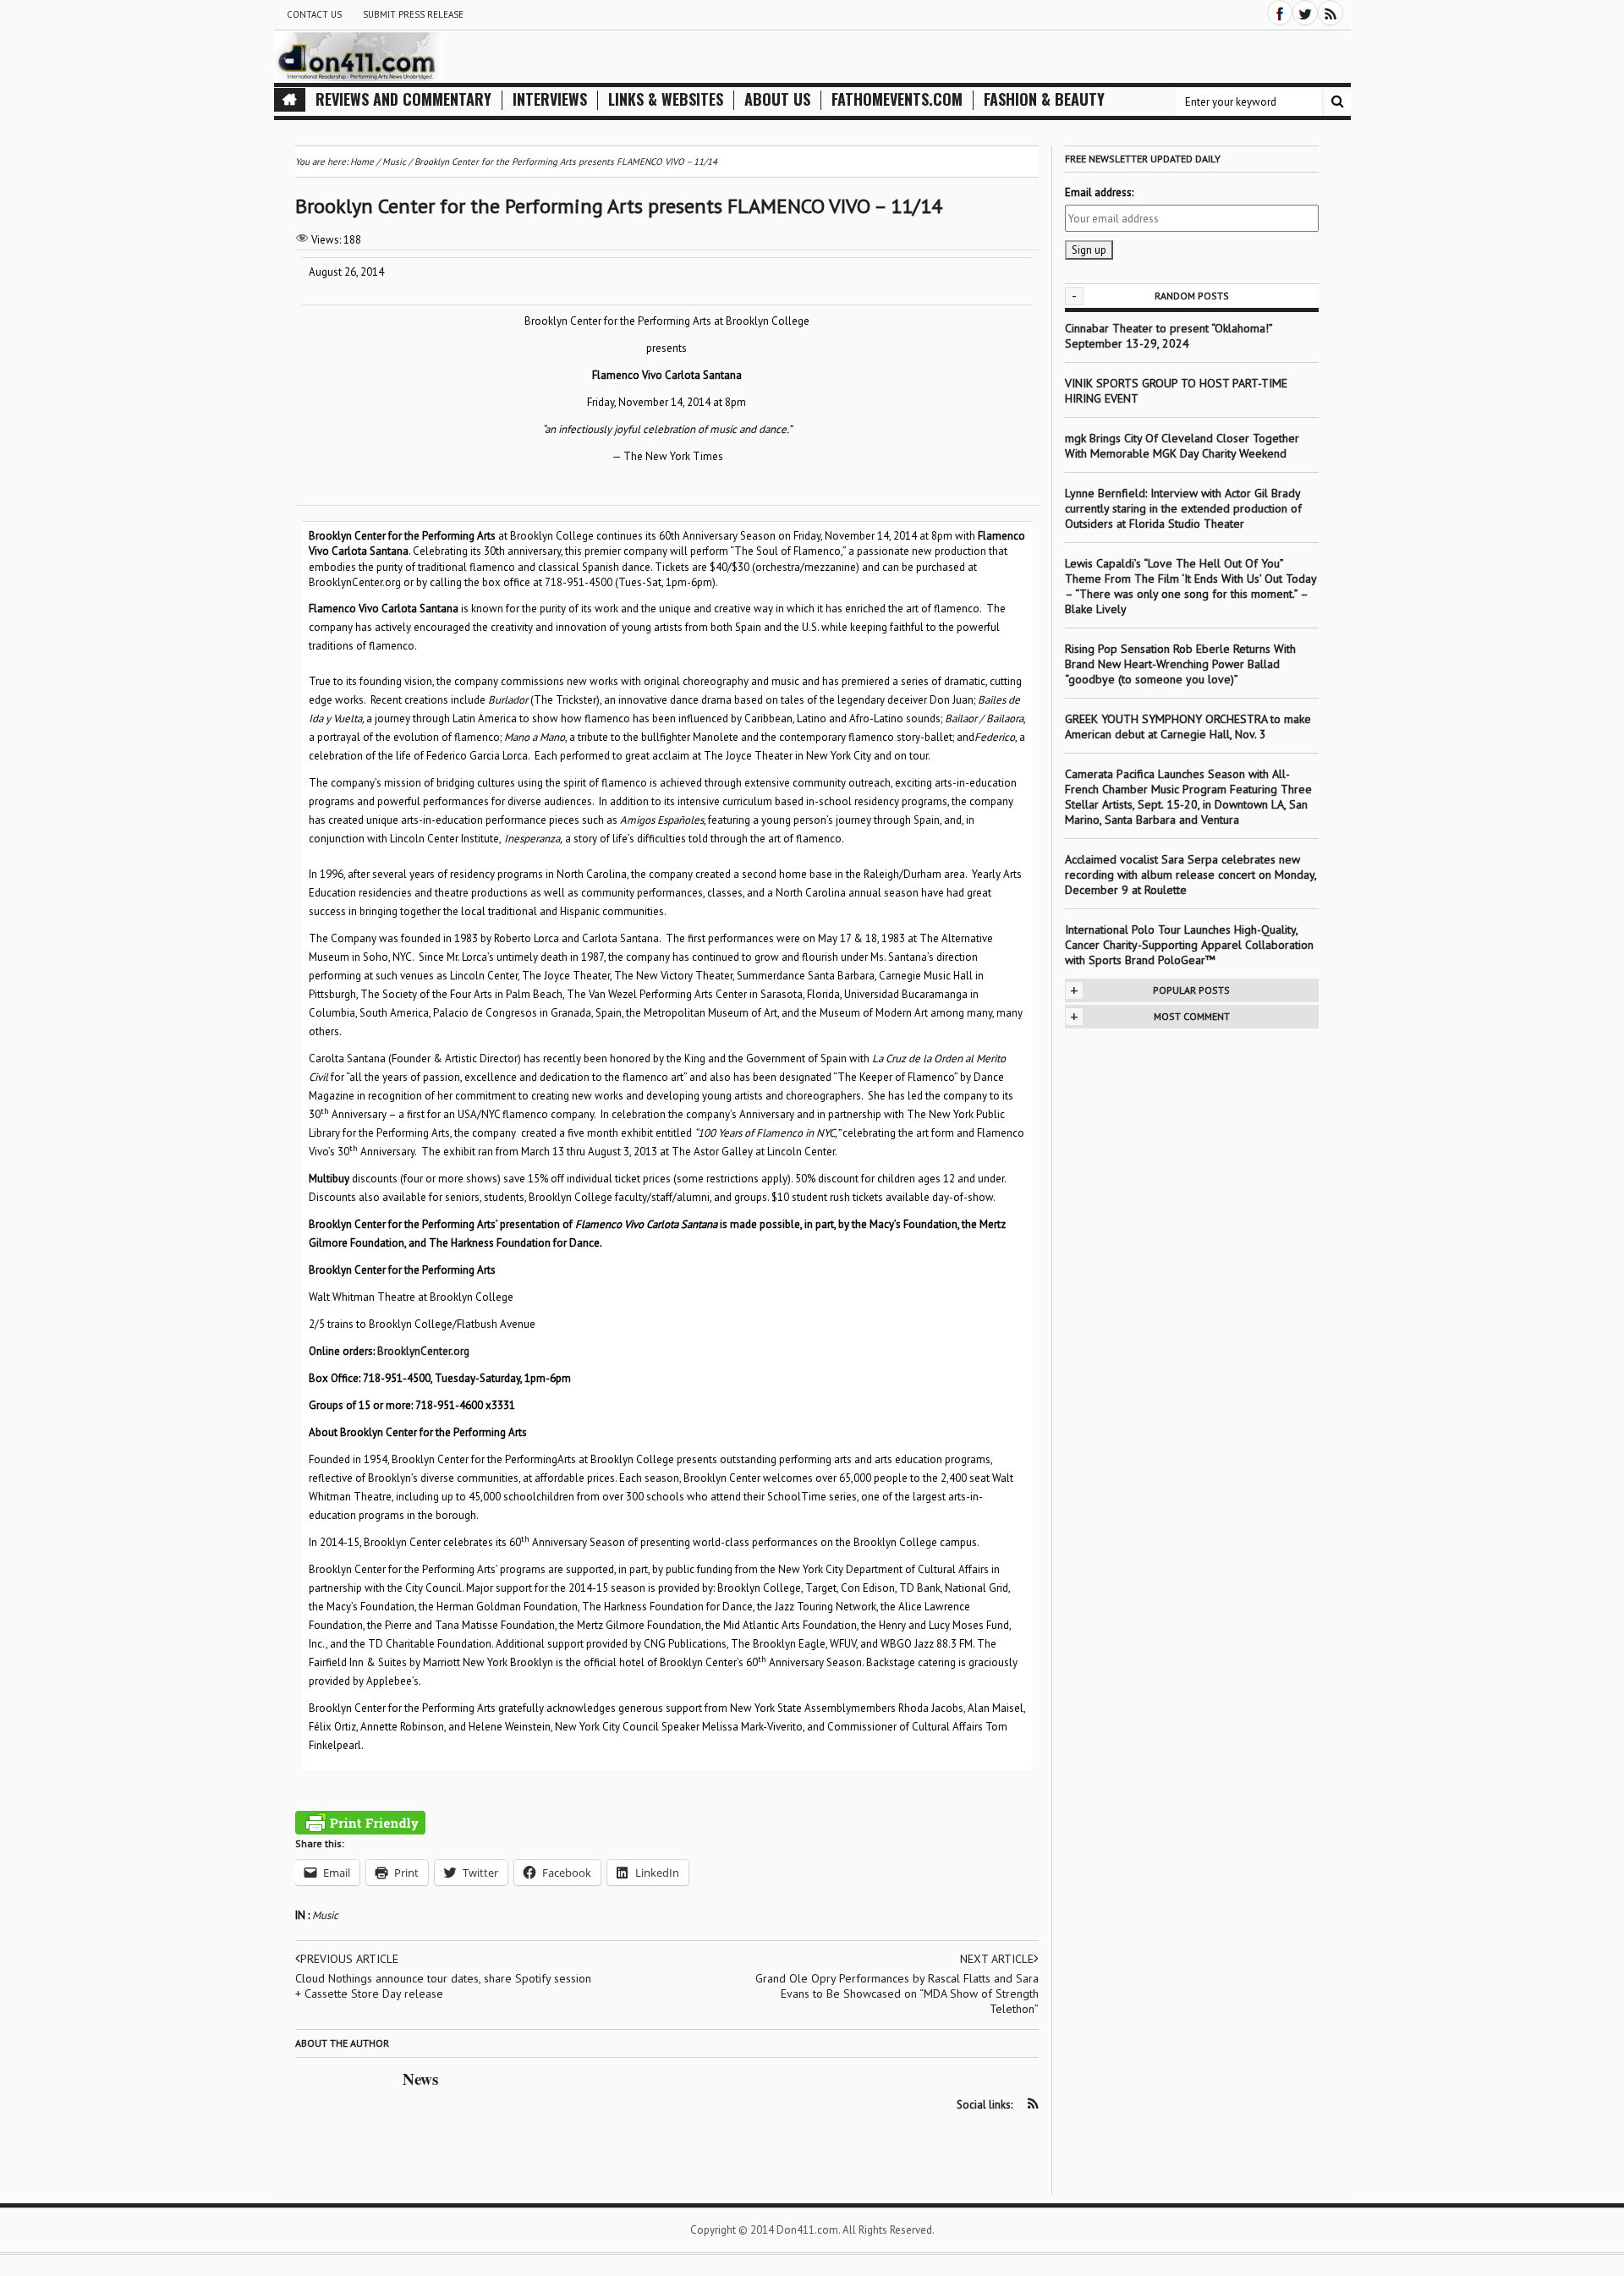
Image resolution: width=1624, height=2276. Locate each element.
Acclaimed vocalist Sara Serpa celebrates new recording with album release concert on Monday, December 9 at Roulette (1191, 875)
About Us (777, 99)
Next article (997, 1959)
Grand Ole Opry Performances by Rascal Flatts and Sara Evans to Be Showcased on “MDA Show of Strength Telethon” (897, 1994)
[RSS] (1330, 13)
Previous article (349, 1959)
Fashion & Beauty (1044, 99)
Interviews (550, 99)
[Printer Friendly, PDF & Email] (360, 1823)
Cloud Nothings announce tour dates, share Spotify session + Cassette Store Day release (443, 1986)
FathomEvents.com (897, 99)
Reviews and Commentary (403, 99)
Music (325, 1915)
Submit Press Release (413, 14)
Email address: (1099, 192)
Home (362, 162)
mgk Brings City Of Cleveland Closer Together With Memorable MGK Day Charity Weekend (1182, 446)
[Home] (290, 100)
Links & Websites (666, 99)
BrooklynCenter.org (423, 1351)
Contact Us (314, 14)
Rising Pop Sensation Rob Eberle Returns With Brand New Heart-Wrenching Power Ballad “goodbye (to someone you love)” (1180, 664)
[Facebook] (1280, 13)
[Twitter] (1305, 13)
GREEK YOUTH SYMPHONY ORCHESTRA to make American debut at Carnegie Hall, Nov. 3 (1188, 727)
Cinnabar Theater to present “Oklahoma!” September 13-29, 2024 (1169, 336)
